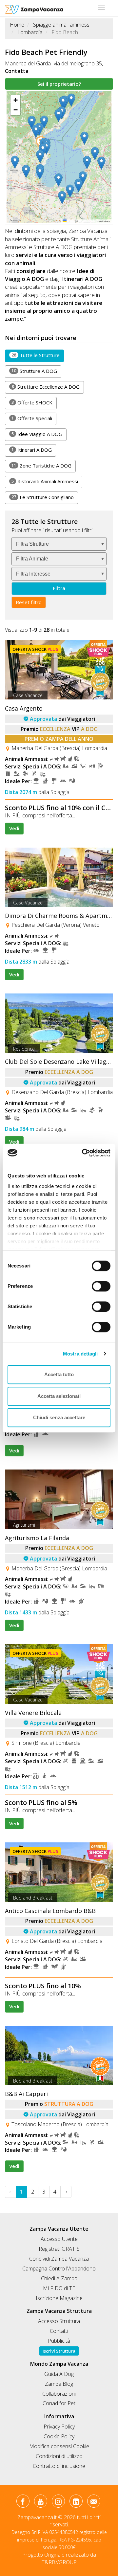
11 (14, 465)
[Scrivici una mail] (94, 2502)
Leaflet (70, 221)
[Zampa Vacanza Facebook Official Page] (23, 2502)
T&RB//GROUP (59, 2562)
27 (14, 497)
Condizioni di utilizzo (59, 2456)
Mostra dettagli (80, 1354)
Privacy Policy (59, 2427)
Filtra (59, 588)
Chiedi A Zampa (59, 2278)
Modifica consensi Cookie (59, 2446)
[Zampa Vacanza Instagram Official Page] (58, 2502)
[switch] (98, 1284)
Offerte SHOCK (32, 402)
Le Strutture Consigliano (43, 497)
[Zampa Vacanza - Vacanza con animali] (34, 8)
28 (14, 355)
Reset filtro (29, 602)
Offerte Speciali (32, 418)
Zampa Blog (59, 2384)
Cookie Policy (59, 2436)
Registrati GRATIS (59, 2249)
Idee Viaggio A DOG (37, 434)
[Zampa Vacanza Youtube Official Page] (40, 2502)
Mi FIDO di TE (59, 2288)
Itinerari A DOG (32, 450)
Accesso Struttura (59, 2321)
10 (14, 371)
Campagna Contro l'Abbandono (59, 2268)
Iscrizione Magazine (59, 2298)
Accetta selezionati (59, 1396)
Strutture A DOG (34, 371)
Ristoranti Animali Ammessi (45, 481)
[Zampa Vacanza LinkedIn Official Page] (76, 2502)
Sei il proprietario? (59, 84)
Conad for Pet (59, 2403)
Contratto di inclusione (59, 2466)
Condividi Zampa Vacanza (59, 2259)
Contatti (59, 2331)
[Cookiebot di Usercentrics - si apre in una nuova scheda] (83, 1153)
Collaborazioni (59, 2394)
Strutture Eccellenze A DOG (46, 387)
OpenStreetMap (88, 221)
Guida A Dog (59, 2374)
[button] (16, 162)
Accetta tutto (59, 1374)
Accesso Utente (59, 2239)
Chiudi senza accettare (59, 1417)
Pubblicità (59, 2341)
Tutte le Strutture (36, 355)
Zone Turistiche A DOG (41, 466)
